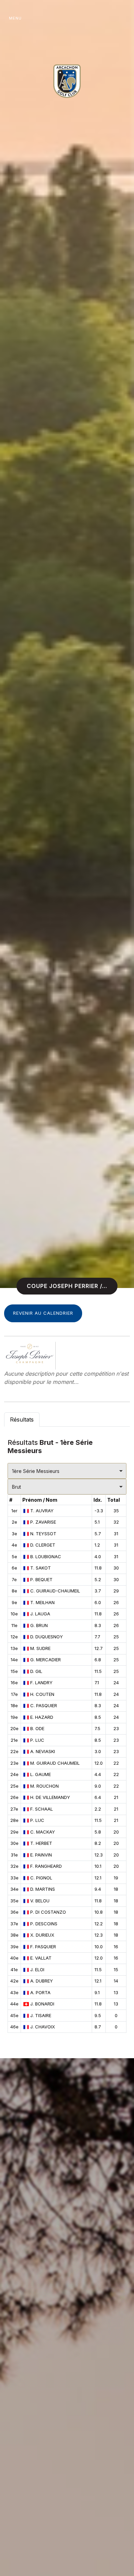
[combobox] (67, 1471)
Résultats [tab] (22, 1420)
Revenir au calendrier (43, 1313)
